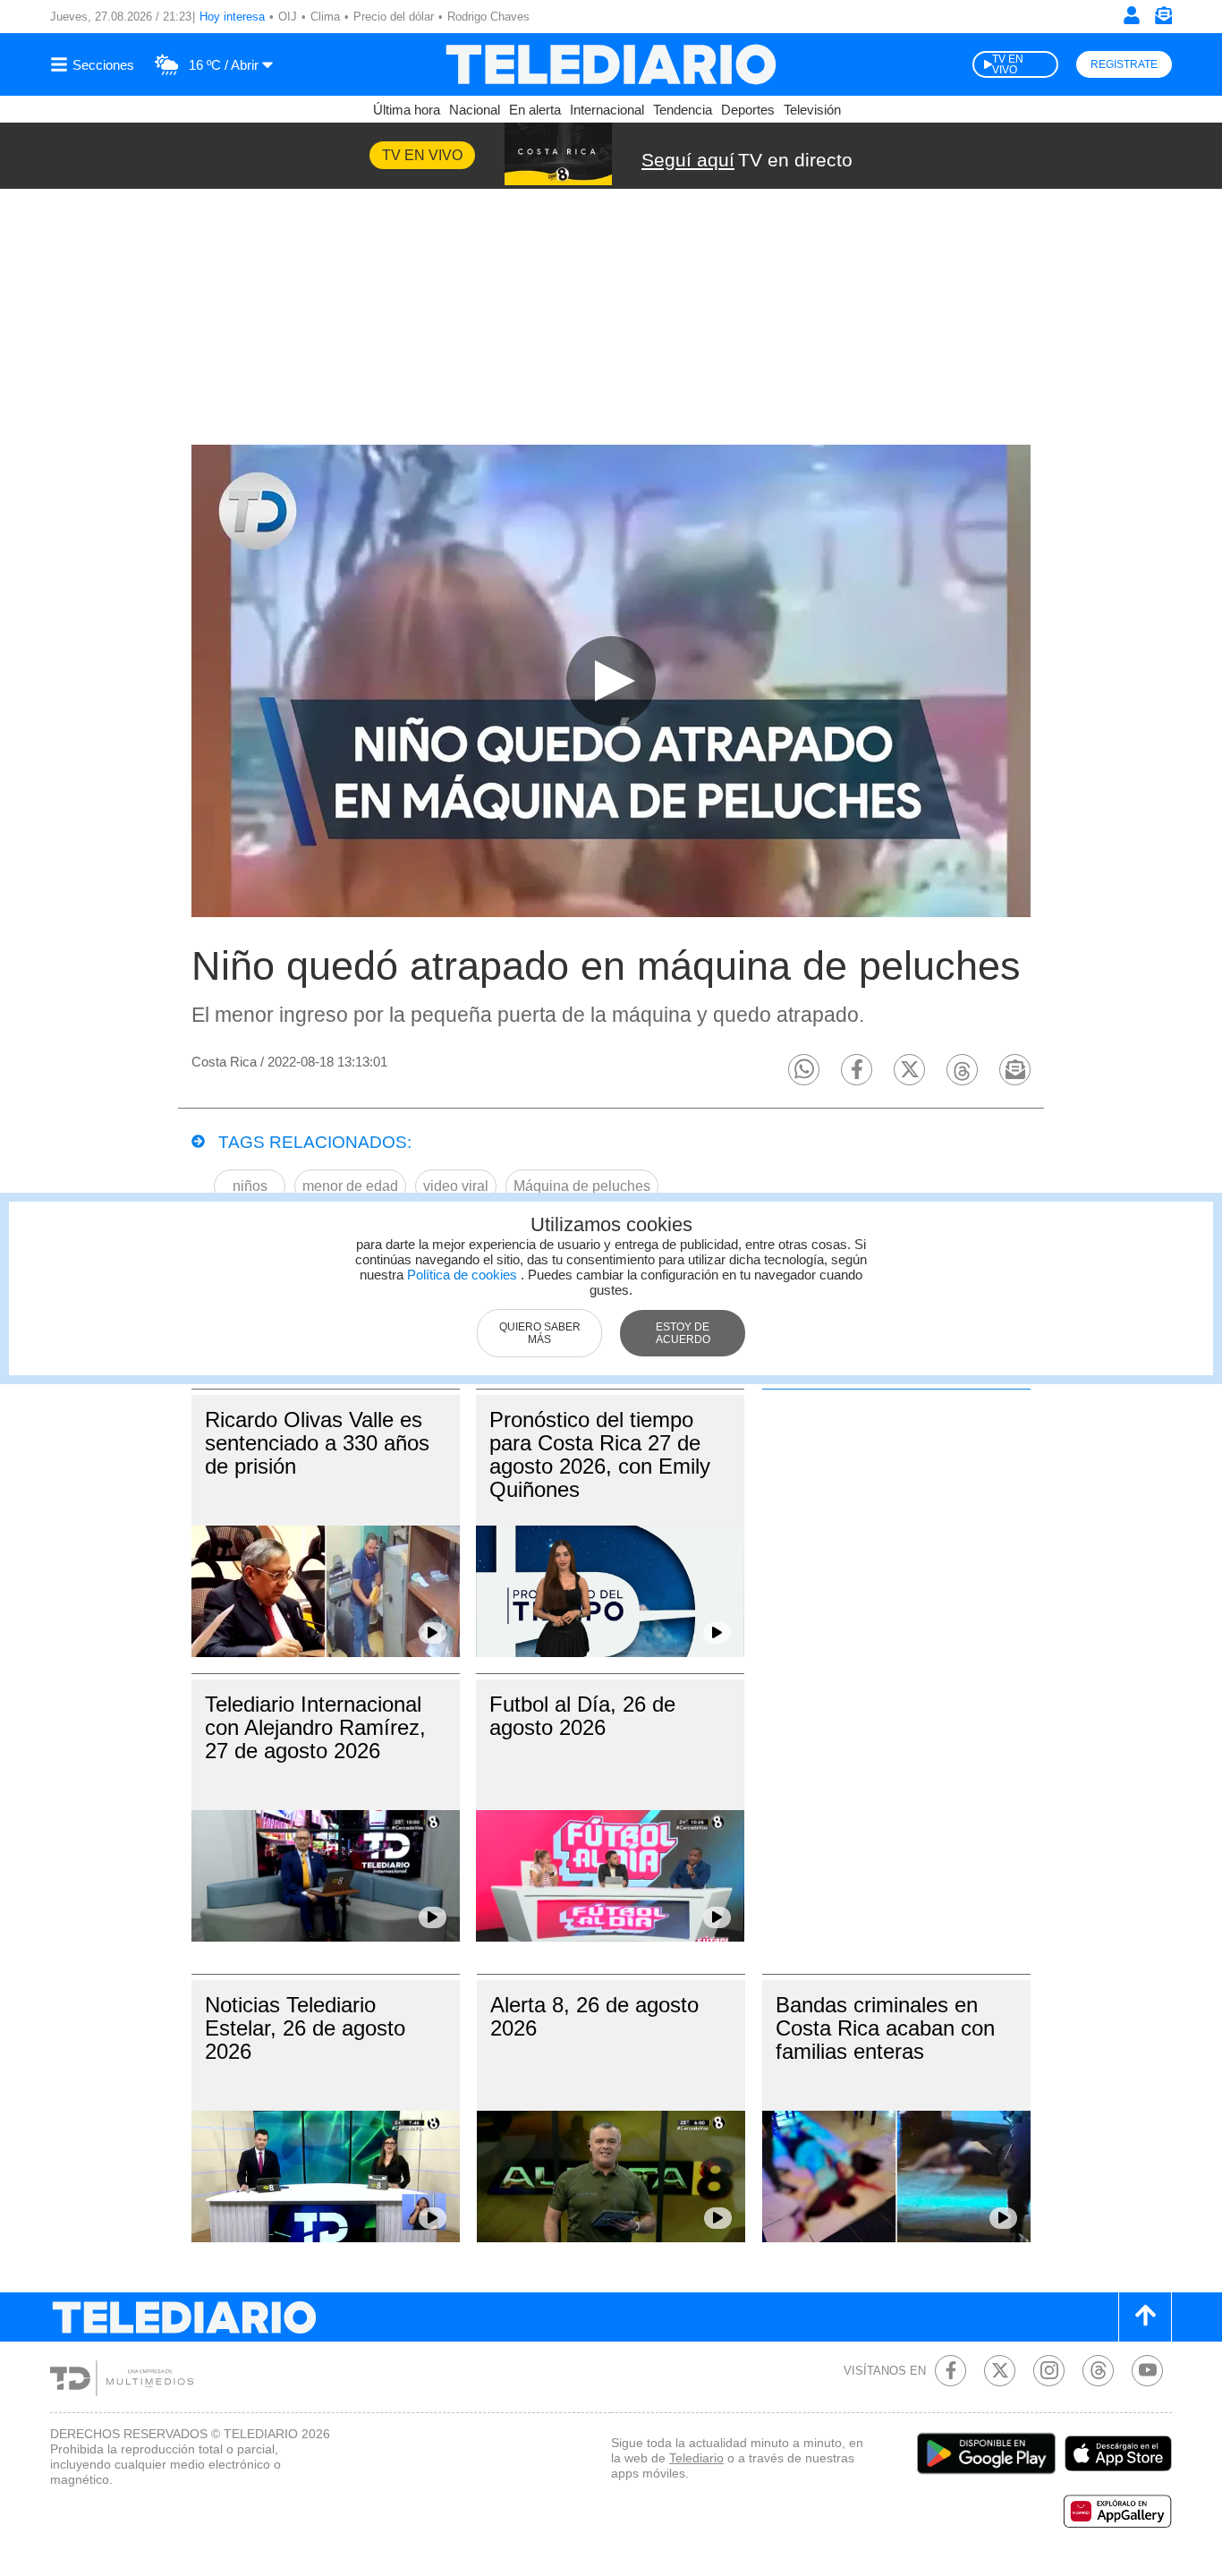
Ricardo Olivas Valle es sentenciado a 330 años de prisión (317, 1443)
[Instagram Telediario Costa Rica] (1049, 2371)
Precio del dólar (394, 17)
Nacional (475, 110)
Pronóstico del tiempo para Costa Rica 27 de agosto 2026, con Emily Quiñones (600, 1454)
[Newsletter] (1163, 19)
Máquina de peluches (582, 1186)
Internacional (607, 110)
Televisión (812, 110)
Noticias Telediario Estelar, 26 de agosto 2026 (305, 2028)
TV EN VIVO (1008, 64)
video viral (456, 1186)
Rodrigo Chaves (488, 17)
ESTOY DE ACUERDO (683, 1333)
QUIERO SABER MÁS (540, 1333)
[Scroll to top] (1145, 2317)
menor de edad (350, 1186)
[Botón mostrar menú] (95, 64)
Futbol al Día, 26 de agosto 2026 (582, 1716)
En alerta (535, 110)
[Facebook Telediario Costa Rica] (950, 2371)
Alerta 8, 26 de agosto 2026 (594, 2016)
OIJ (288, 17)
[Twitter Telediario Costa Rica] (1000, 2371)
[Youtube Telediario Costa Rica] (1147, 2371)
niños (250, 1186)
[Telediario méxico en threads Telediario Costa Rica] (1098, 2371)
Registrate (1124, 64)
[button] (804, 1070)
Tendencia (683, 110)
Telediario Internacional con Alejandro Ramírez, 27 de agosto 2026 (315, 1727)
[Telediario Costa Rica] (611, 64)
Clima (325, 17)
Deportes (748, 110)
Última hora (407, 110)
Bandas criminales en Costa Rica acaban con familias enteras (885, 2028)
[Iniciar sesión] (1132, 15)
